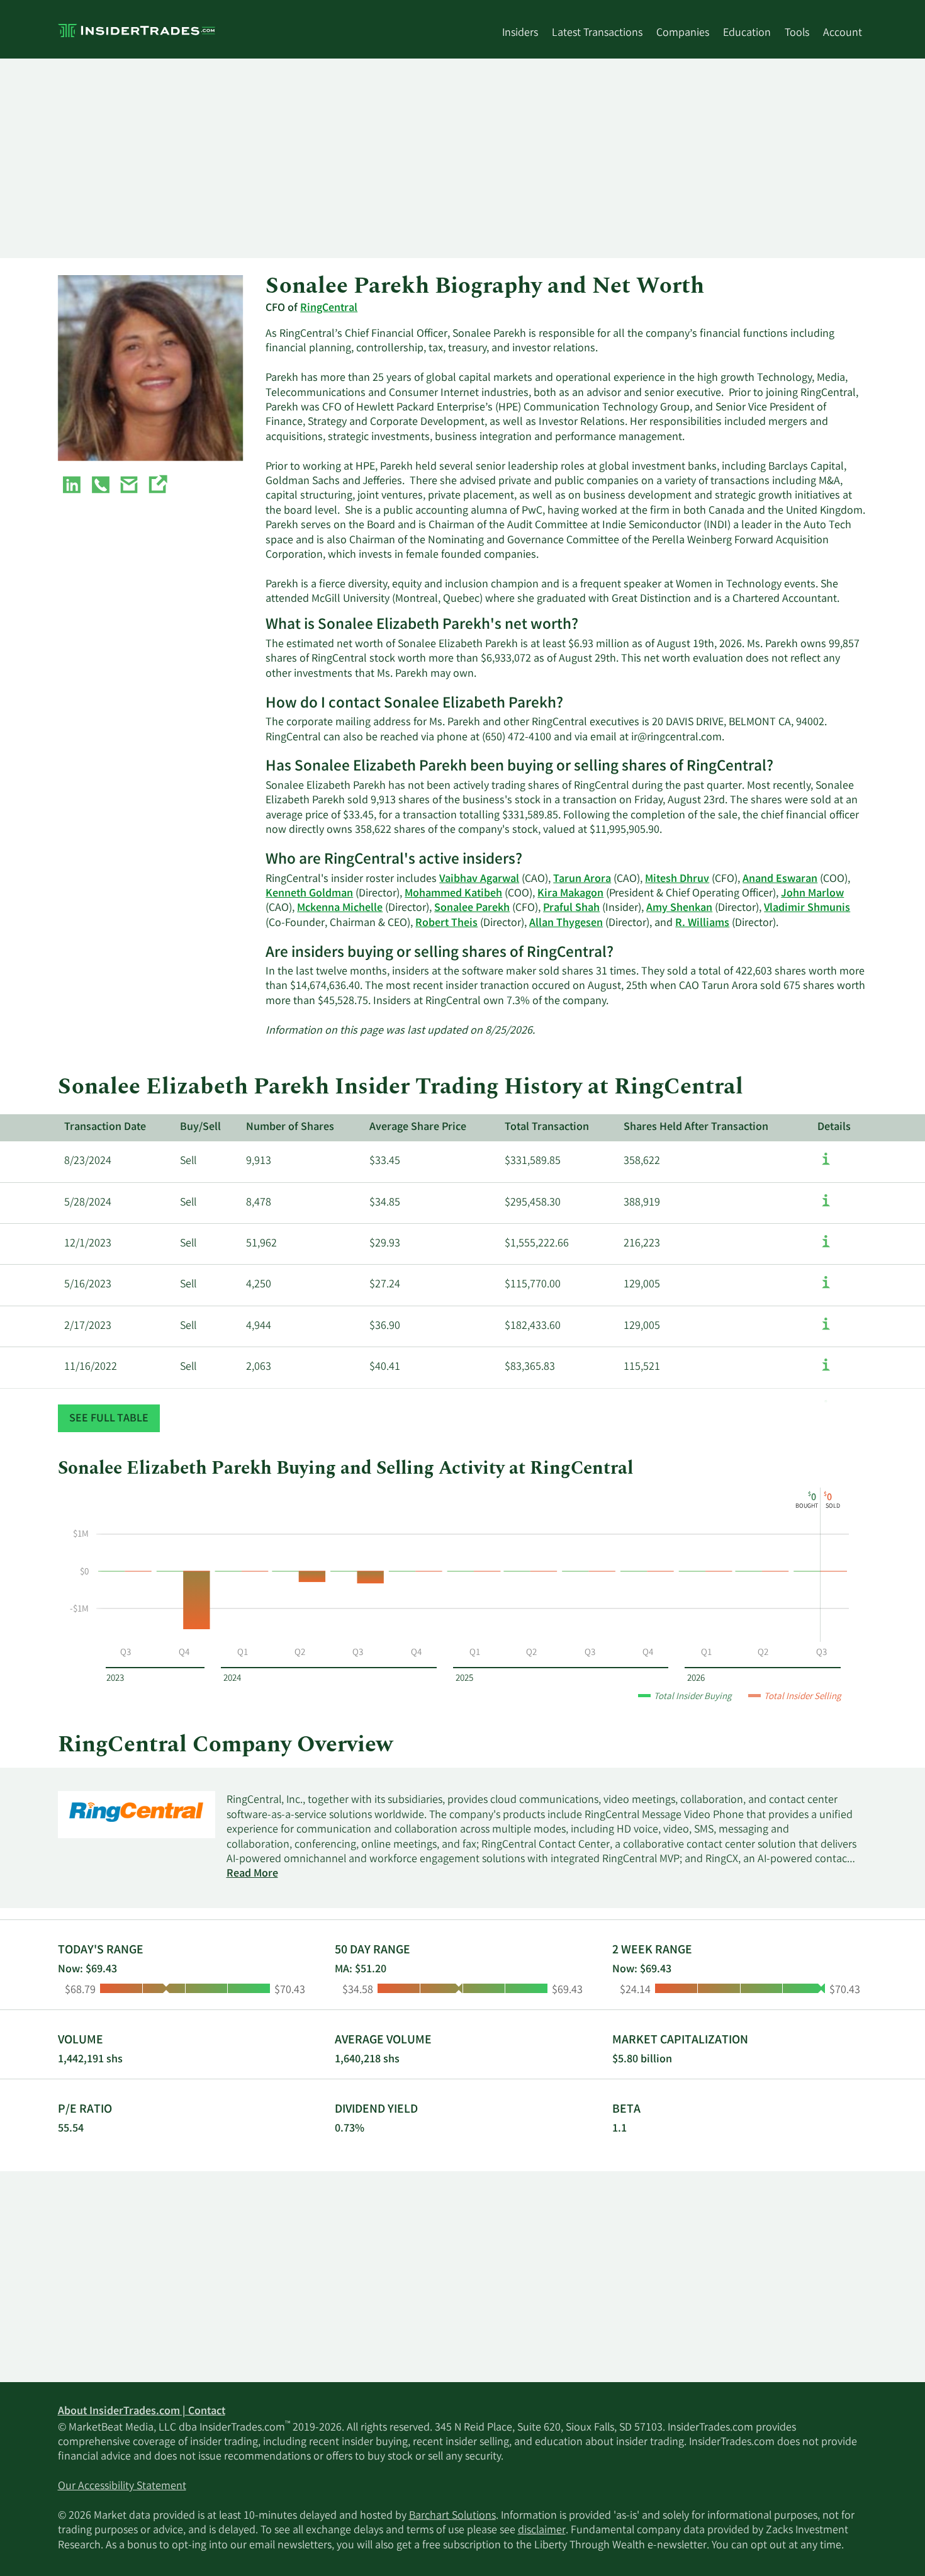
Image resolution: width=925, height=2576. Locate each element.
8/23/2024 (88, 1161)
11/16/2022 (91, 1367)
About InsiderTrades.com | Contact (142, 2412)
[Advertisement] (435, 158)
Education (747, 33)
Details (834, 1127)
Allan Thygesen (566, 924)
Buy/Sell (200, 1127)
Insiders (520, 33)
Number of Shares (290, 1127)
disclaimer (542, 2531)
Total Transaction (547, 1127)
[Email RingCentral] (129, 487)
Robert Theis (446, 924)
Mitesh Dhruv (677, 879)
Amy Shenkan (679, 908)
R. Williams (702, 924)
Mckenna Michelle (340, 908)
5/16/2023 (88, 1285)
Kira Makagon (570, 894)
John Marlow (812, 894)
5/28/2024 (88, 1203)
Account (843, 33)
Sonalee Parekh (472, 908)
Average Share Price (418, 1127)
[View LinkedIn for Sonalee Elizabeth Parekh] (72, 487)
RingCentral (329, 308)
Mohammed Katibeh (453, 894)
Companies (683, 33)
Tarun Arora (582, 879)
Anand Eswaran (780, 879)
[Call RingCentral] (101, 487)
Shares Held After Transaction (696, 1127)
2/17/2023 (88, 1326)
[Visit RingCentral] (157, 487)
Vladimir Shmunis (807, 908)
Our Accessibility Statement (122, 2487)
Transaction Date (105, 1127)
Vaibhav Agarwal (479, 879)
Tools (797, 33)
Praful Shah (571, 908)
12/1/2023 (88, 1244)
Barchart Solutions (452, 2516)
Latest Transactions (597, 33)
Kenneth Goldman (309, 894)
